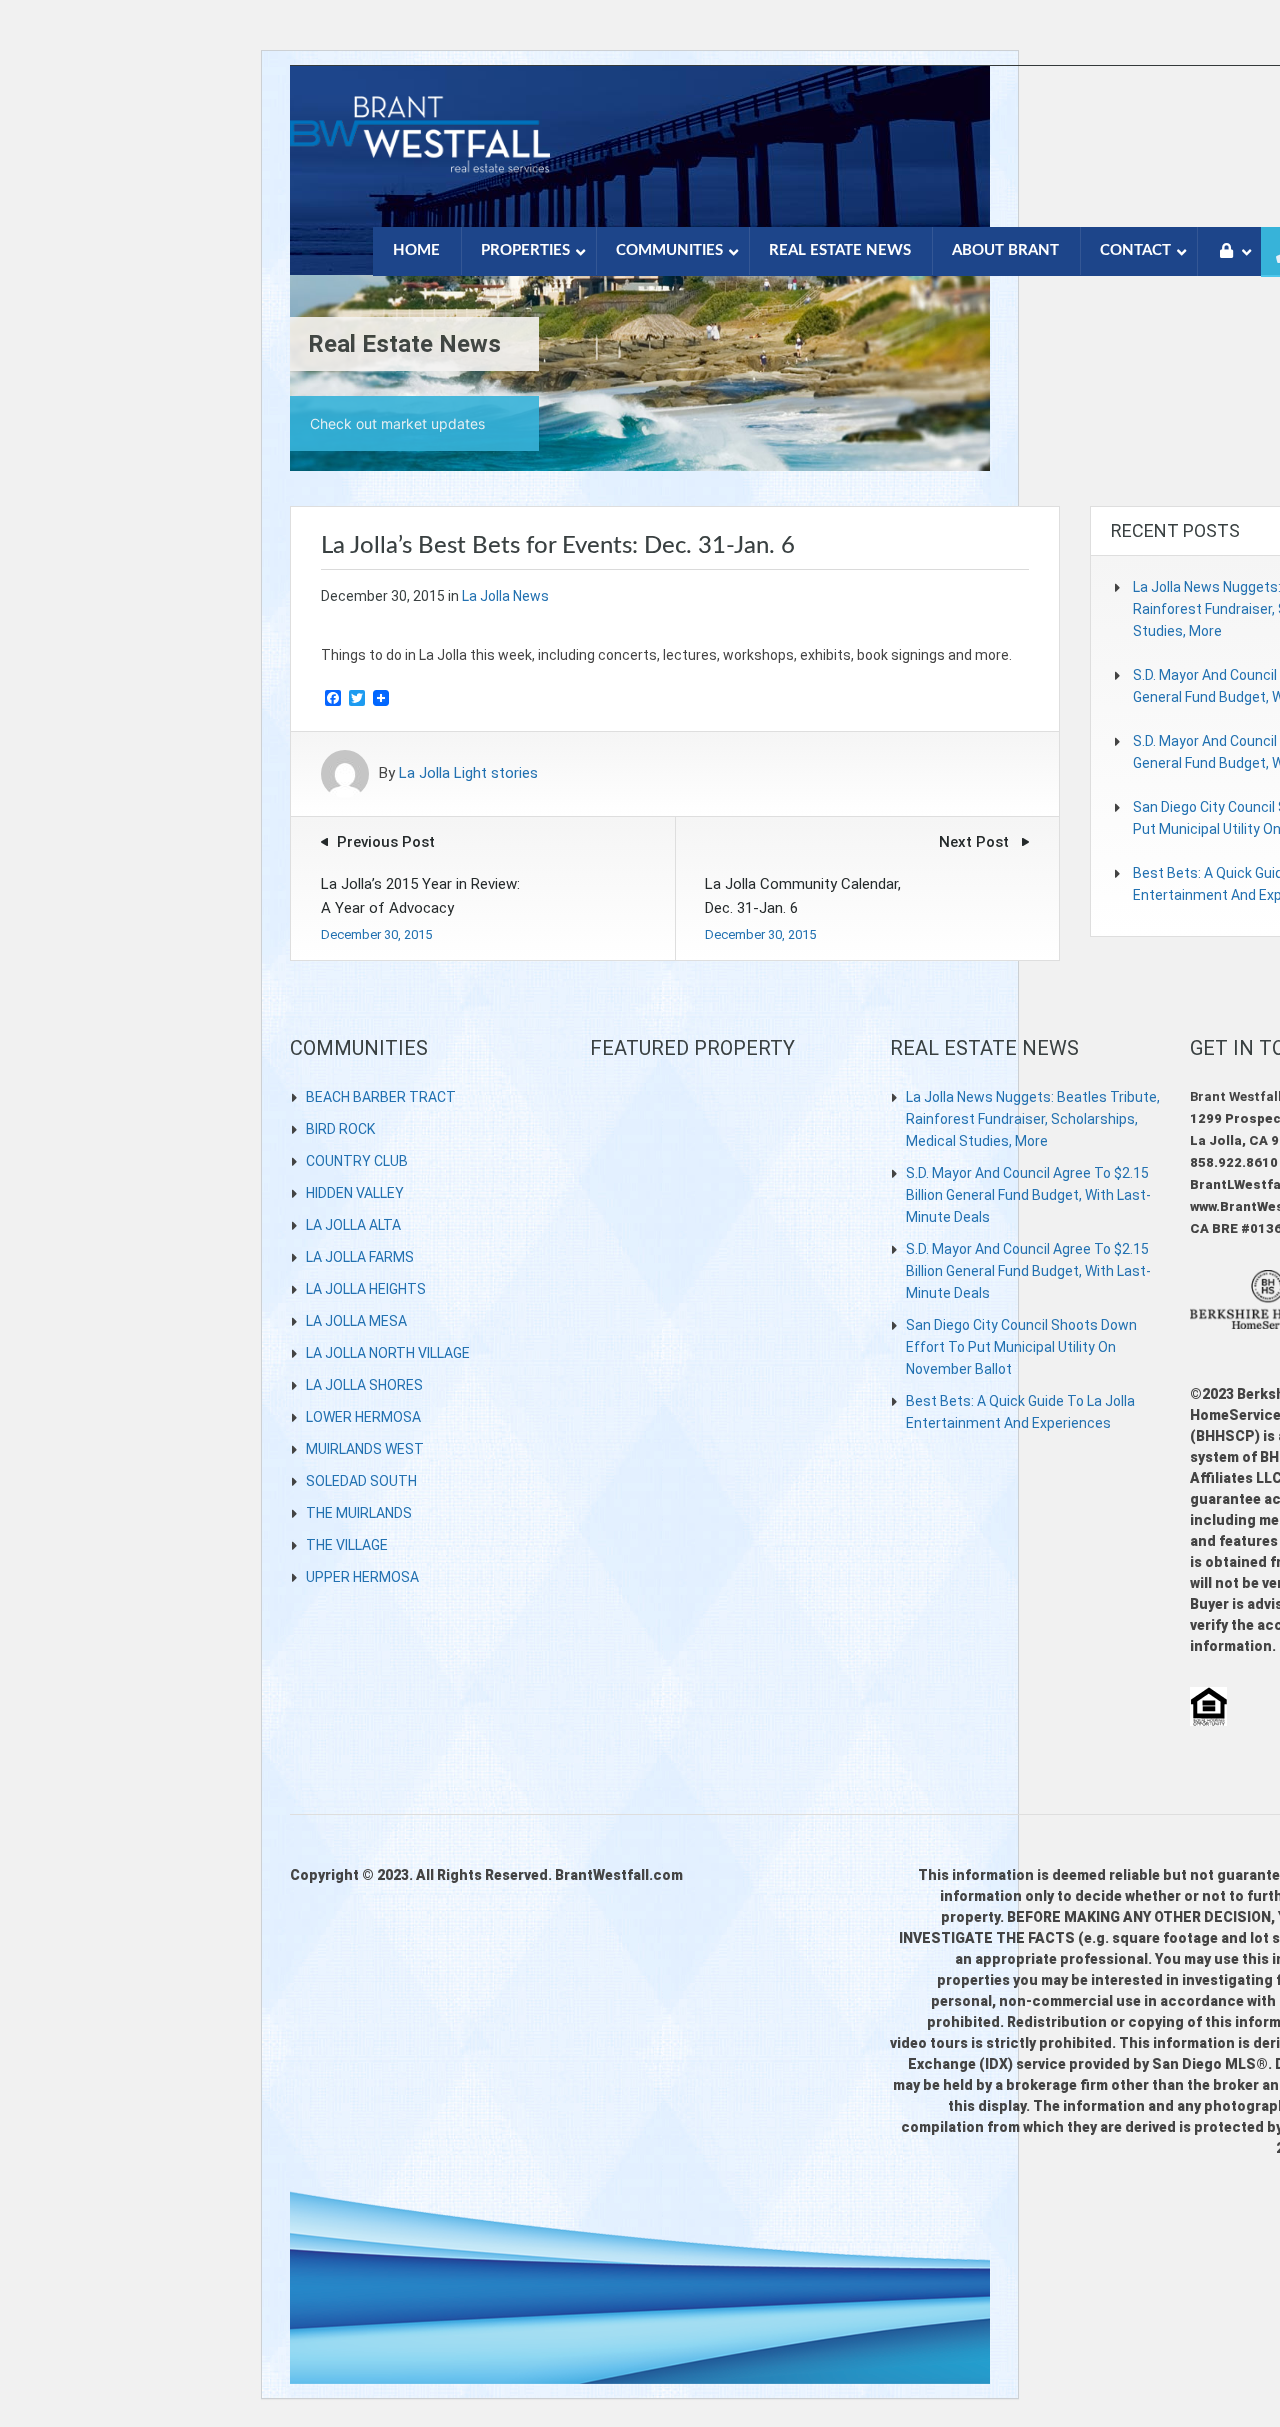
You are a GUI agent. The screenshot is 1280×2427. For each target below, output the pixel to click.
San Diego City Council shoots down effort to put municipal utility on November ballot (1021, 1347)
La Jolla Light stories (468, 774)
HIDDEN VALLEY (355, 1193)
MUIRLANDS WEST (365, 1449)
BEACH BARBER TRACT (381, 1097)
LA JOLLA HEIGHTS (366, 1289)
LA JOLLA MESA (356, 1321)
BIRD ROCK (340, 1129)
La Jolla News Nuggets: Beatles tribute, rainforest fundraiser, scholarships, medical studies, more (1033, 1119)
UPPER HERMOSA (362, 1577)
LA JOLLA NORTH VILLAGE (388, 1353)
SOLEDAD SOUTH (361, 1481)
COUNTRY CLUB (357, 1161)
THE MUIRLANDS (359, 1513)
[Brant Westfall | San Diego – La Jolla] (420, 145)
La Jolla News (505, 596)
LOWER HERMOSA (363, 1417)
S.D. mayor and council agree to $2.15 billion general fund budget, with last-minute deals (1028, 1195)
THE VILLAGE (347, 1545)
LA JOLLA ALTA (353, 1225)
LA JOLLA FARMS (360, 1257)
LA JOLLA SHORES (364, 1385)
